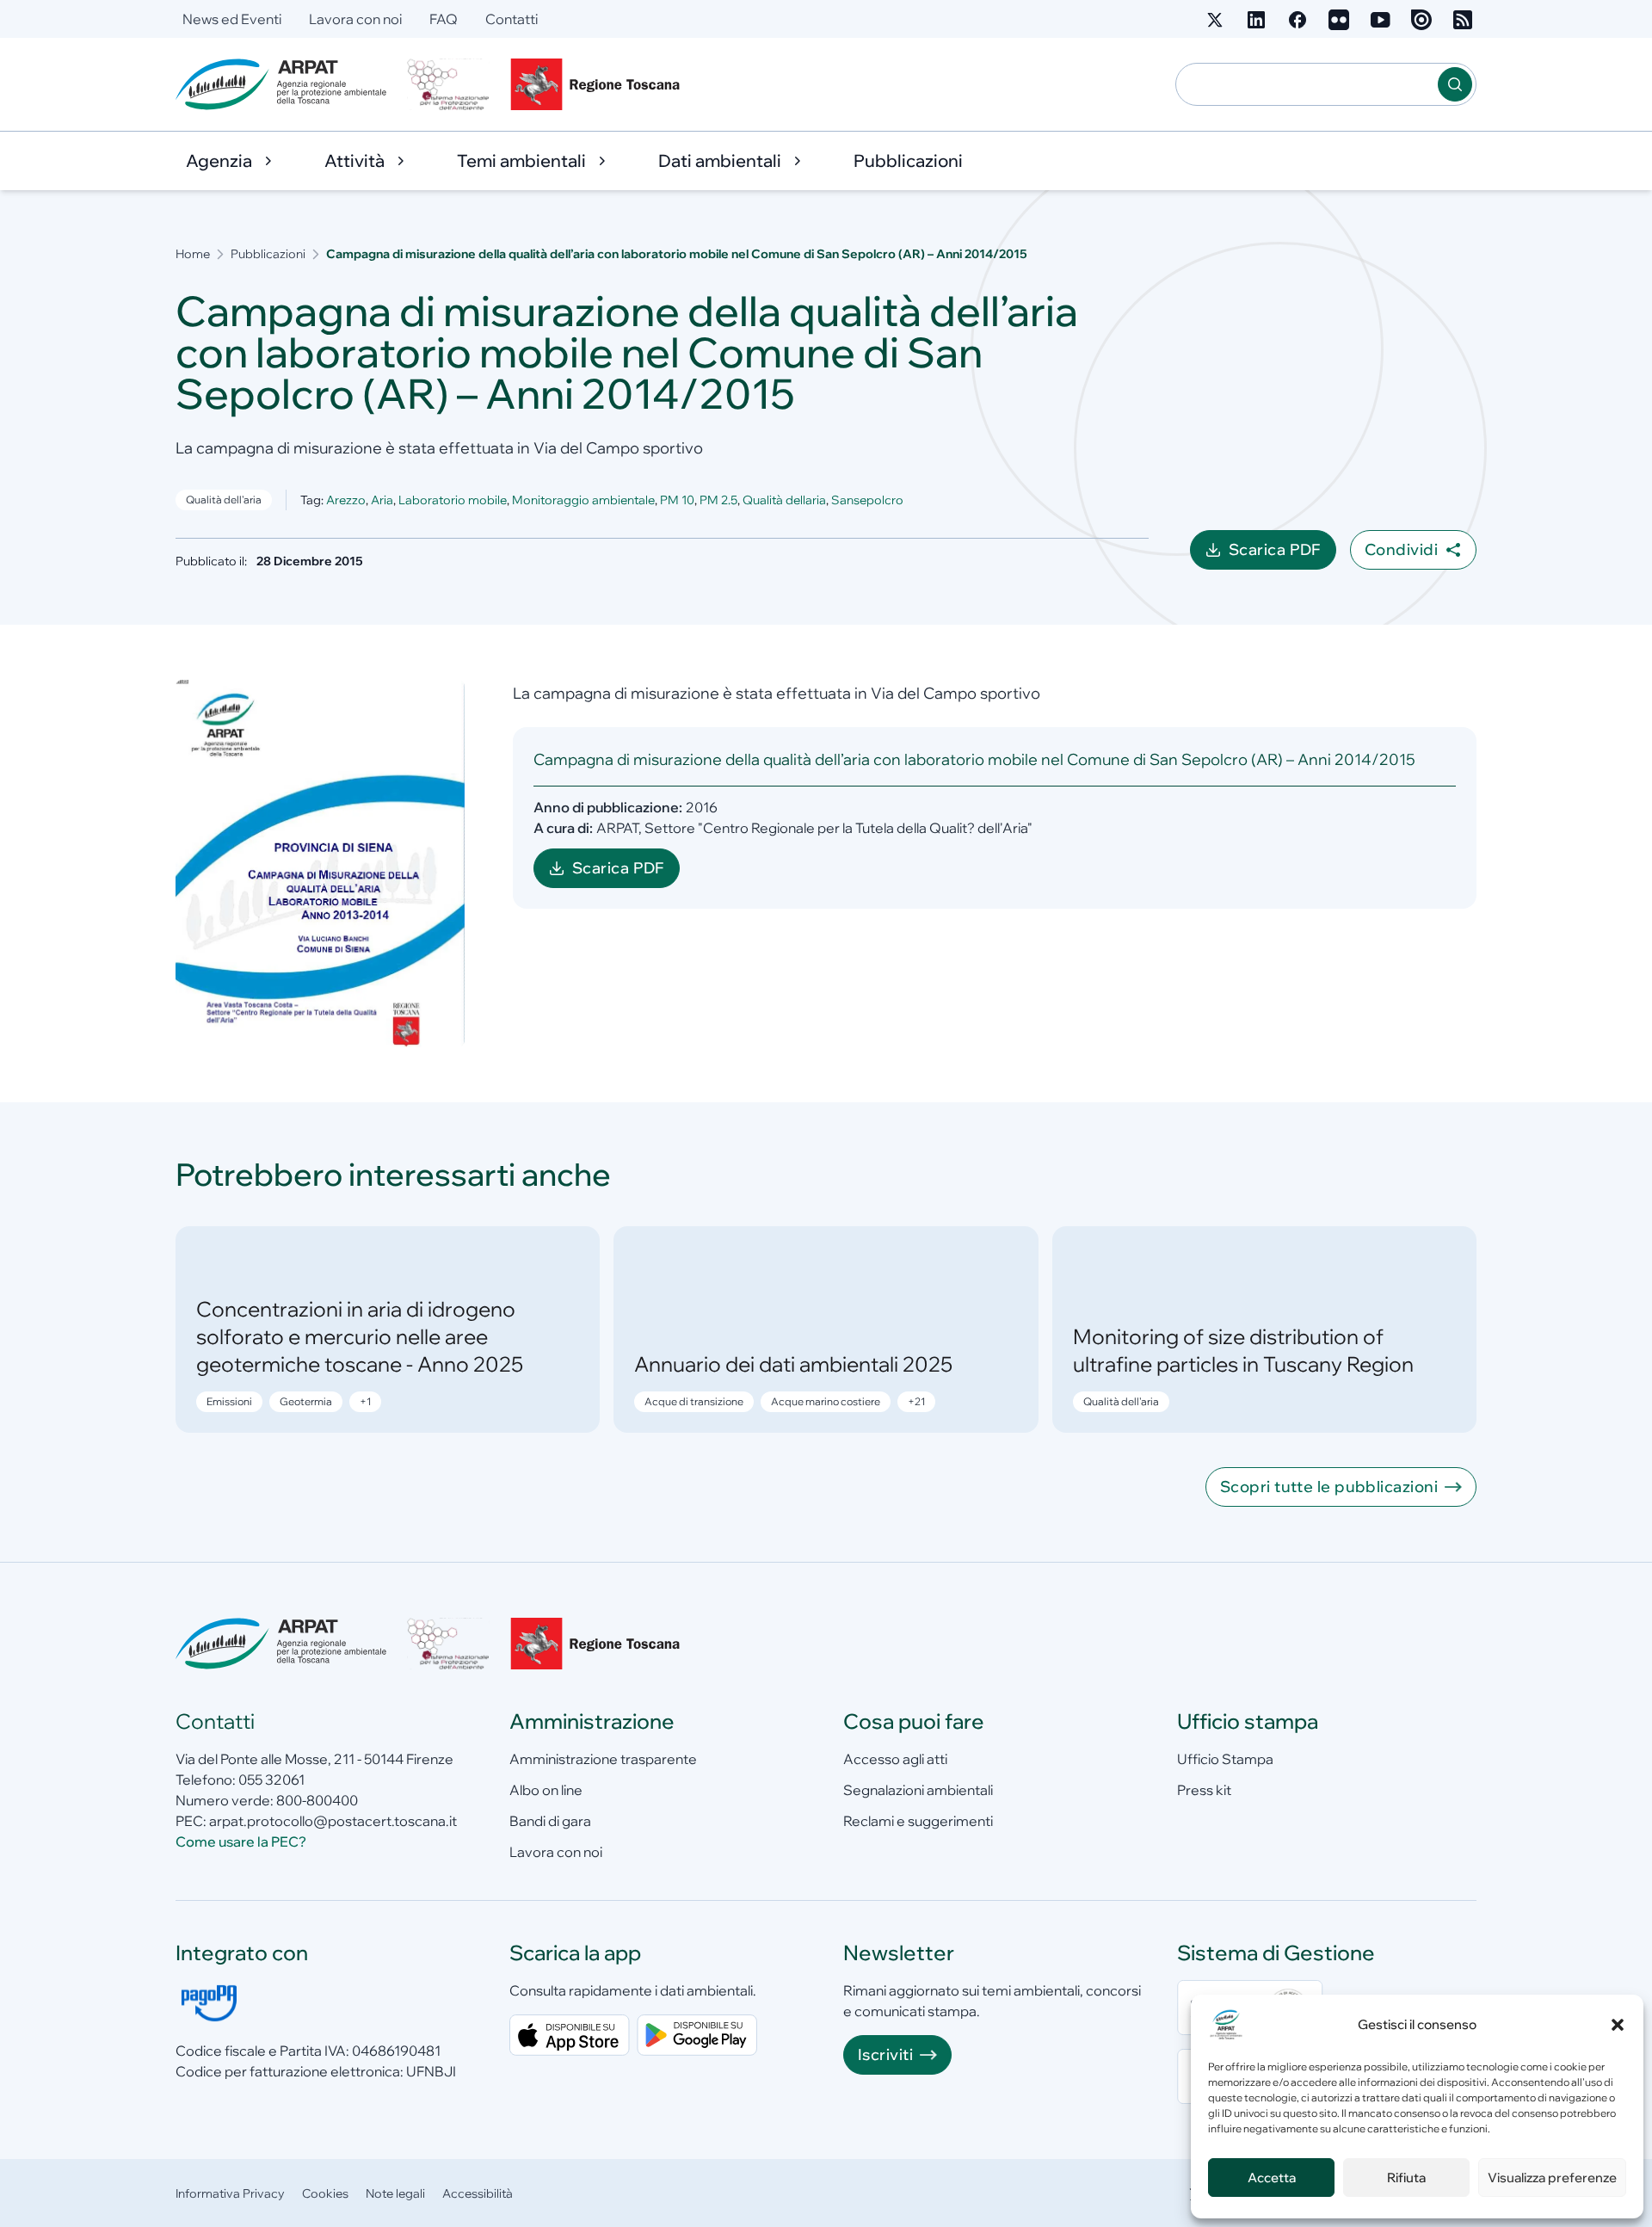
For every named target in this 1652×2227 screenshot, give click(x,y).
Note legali (395, 2193)
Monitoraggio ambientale (583, 500)
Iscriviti (885, 2054)
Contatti (512, 19)
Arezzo (346, 500)
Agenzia (219, 160)
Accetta (1272, 2178)
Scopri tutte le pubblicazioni (1329, 1487)
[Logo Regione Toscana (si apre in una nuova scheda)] (599, 84)
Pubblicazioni (908, 160)
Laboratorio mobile (453, 500)
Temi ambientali (521, 160)
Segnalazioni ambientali (918, 1790)
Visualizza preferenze (1552, 2178)
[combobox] (1307, 84)
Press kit (1204, 1790)
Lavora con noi (355, 19)
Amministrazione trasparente (603, 1759)
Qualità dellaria (784, 500)
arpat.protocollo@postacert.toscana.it (333, 1821)
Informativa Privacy (230, 2193)
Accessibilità (478, 2193)
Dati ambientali (720, 160)
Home (193, 254)
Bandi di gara (550, 1821)
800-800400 (317, 1800)
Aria (382, 500)
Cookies (325, 2193)
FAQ (444, 19)
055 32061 (271, 1780)
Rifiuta (1406, 2178)
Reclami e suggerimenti (918, 1821)
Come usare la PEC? (241, 1841)
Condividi (1401, 549)
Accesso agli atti (895, 1759)
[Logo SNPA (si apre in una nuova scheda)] (448, 84)
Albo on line (546, 1790)
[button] (1618, 2025)
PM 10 (677, 500)
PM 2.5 (718, 500)
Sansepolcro (867, 500)
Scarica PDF (1282, 555)
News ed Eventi (232, 19)
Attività (354, 160)
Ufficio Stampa (1225, 1759)
